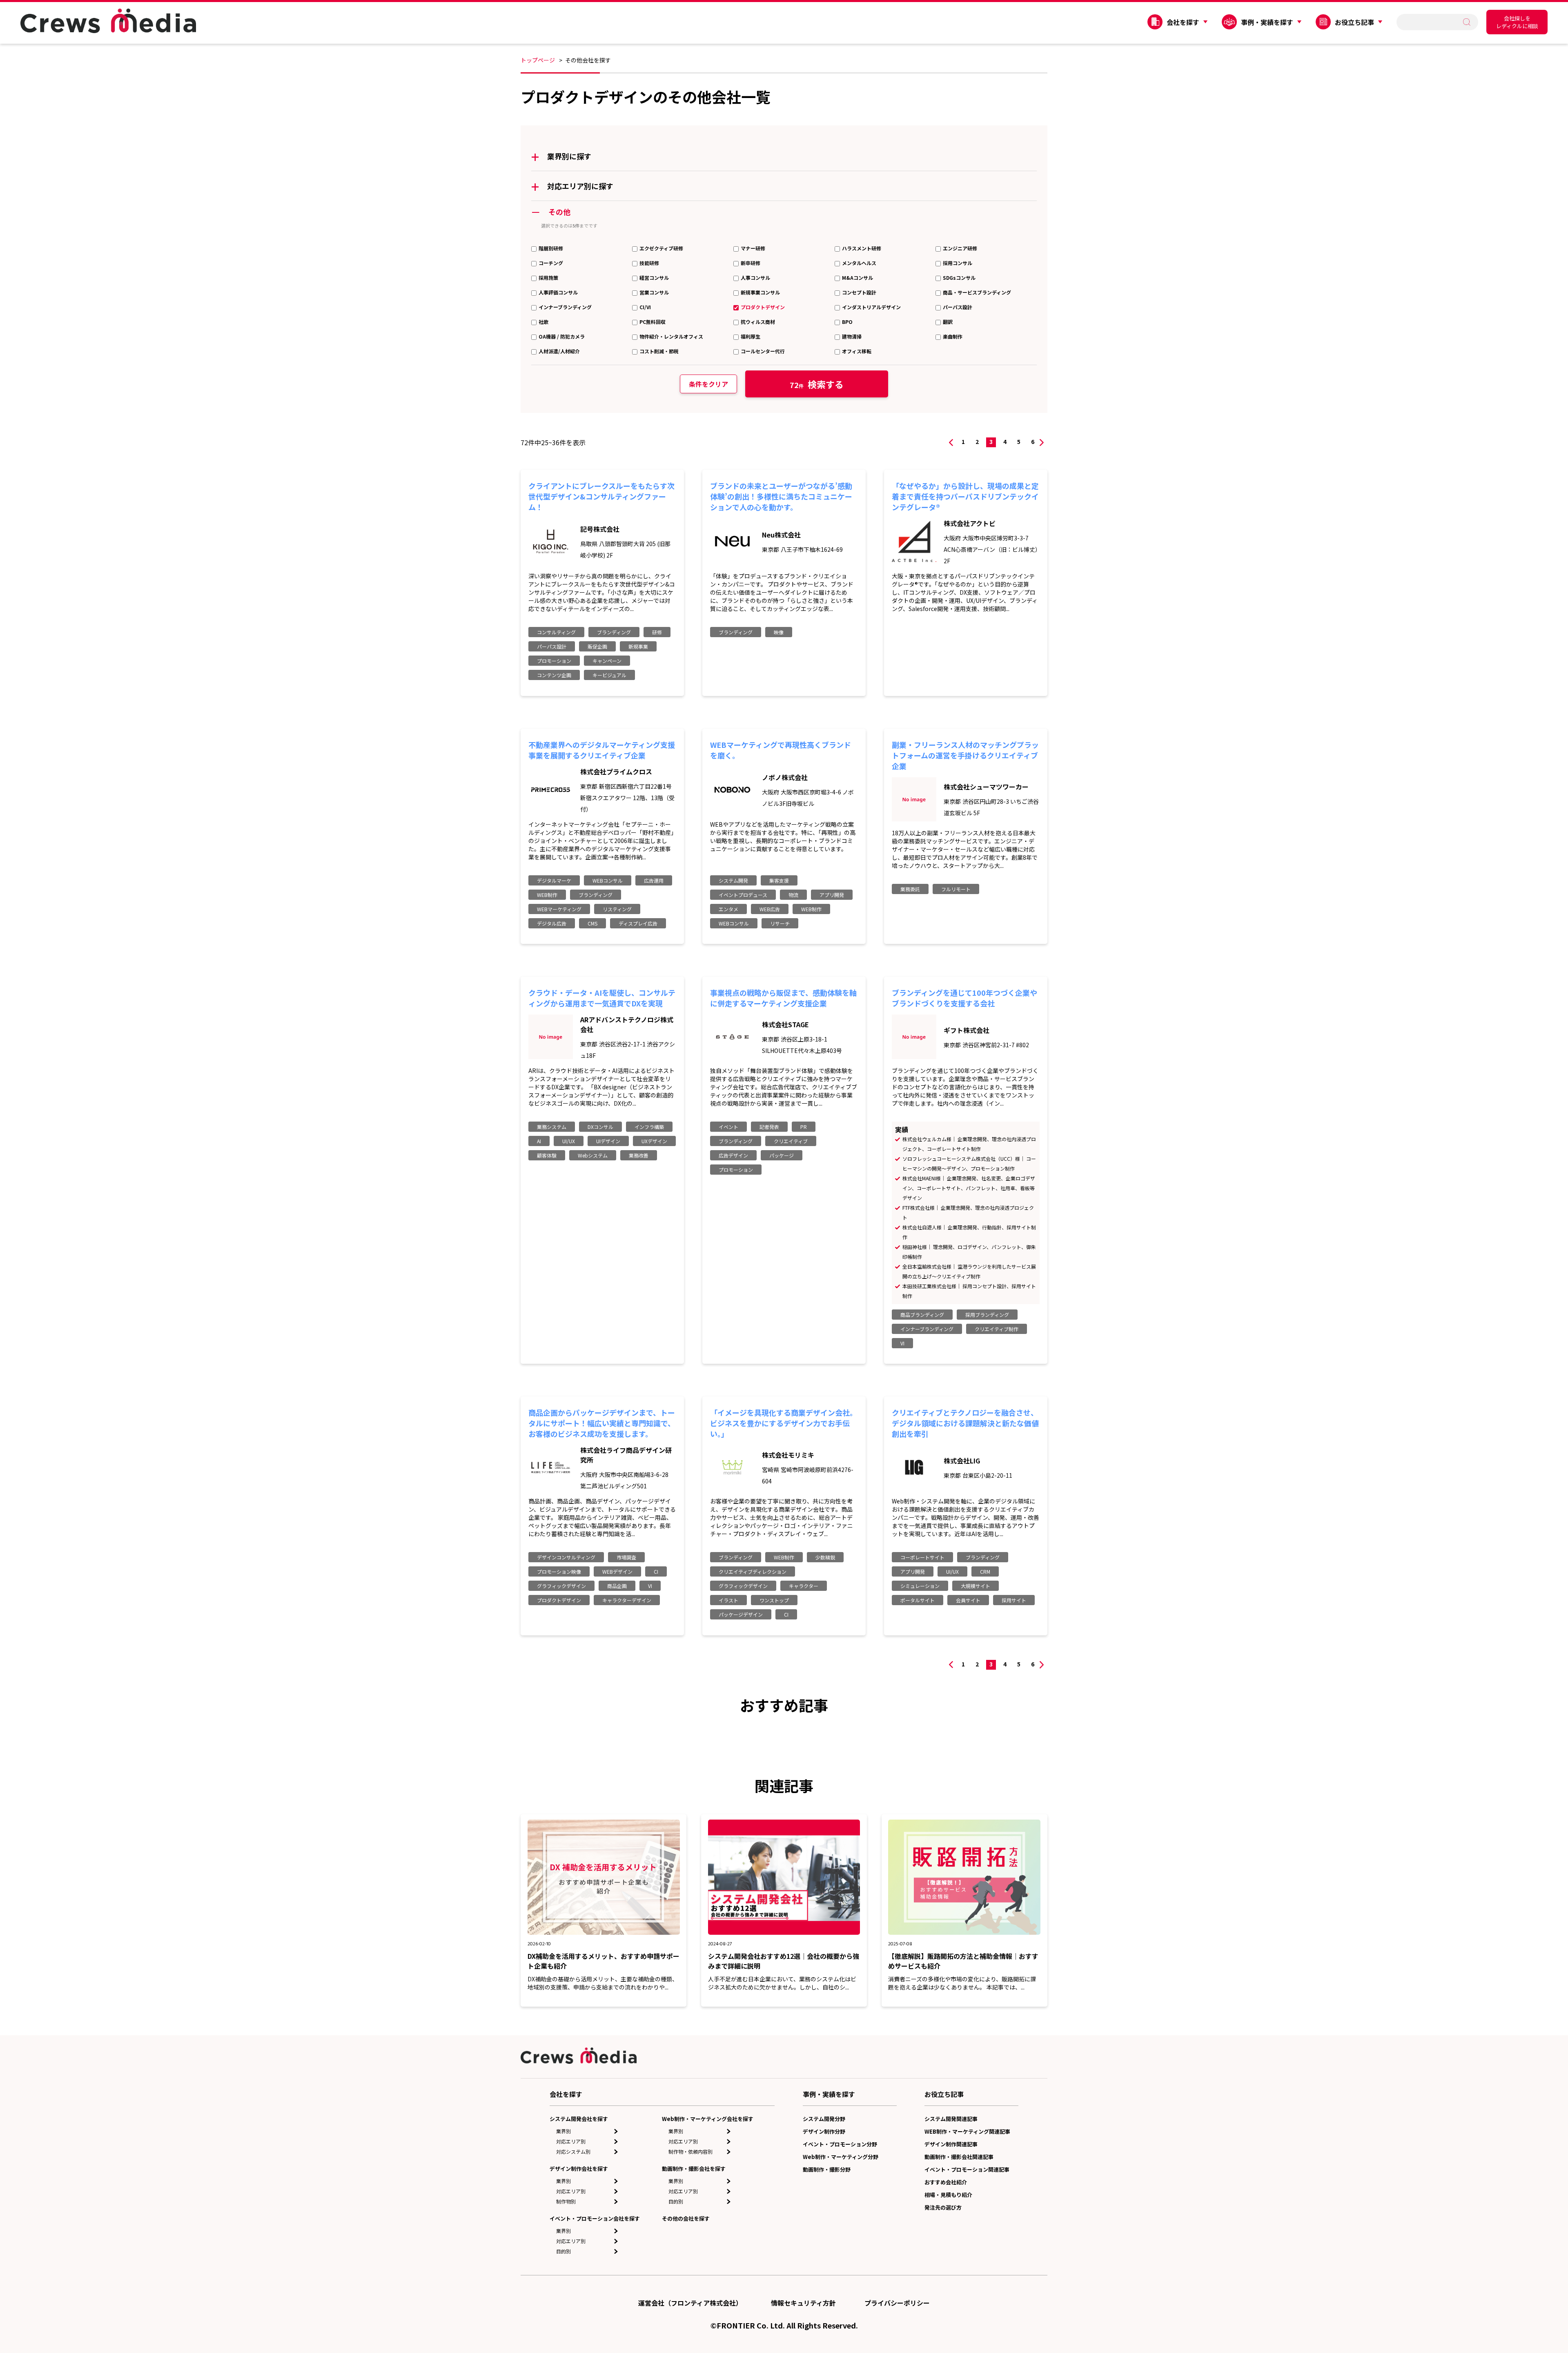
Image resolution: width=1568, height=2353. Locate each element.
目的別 (563, 2251)
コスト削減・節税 (659, 351)
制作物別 (566, 2201)
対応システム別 (573, 2151)
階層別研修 (551, 248)
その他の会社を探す (686, 2218)
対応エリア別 (571, 2141)
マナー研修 (753, 248)
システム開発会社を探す (579, 2119)
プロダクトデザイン (763, 307)
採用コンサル (958, 263)
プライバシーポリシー (897, 2303)
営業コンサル (654, 292)
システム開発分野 (824, 2119)
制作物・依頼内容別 (690, 2151)
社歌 (543, 322)
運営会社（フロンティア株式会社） (690, 2303)
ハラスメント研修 (862, 248)
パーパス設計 (958, 307)
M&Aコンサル (857, 278)
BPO (847, 322)
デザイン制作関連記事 (951, 2144)
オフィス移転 (857, 351)
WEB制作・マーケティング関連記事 (967, 2131)
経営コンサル (654, 278)
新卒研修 (751, 263)
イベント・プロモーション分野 (840, 2144)
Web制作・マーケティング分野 (841, 2157)
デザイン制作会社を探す (579, 2169)
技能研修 (649, 263)
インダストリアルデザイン (871, 307)
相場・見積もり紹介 (948, 2195)
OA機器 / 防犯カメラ (562, 336)
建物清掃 (852, 336)
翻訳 (948, 322)
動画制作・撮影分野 (827, 2169)
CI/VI (645, 307)
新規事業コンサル (760, 292)
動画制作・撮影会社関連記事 (959, 2157)
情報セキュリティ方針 (803, 2303)
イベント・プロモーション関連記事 (967, 2169)
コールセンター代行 (763, 351)
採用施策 (548, 278)
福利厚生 (751, 336)
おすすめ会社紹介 (946, 2182)
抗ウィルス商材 (758, 322)
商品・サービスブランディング (977, 292)
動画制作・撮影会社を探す (694, 2169)
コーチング (551, 263)
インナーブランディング (565, 307)
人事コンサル (755, 278)
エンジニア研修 (960, 248)
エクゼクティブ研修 (661, 248)
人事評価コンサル (558, 292)
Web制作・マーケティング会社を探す (708, 2119)
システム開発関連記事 (951, 2119)
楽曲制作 (953, 336)
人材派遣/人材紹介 (559, 351)
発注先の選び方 (943, 2207)
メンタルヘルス (859, 263)
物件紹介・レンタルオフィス (671, 336)
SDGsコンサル (959, 278)
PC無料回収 (653, 322)
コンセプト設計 (859, 292)
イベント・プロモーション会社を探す (595, 2218)
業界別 (563, 2131)
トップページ (538, 60)
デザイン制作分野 (824, 2131)
